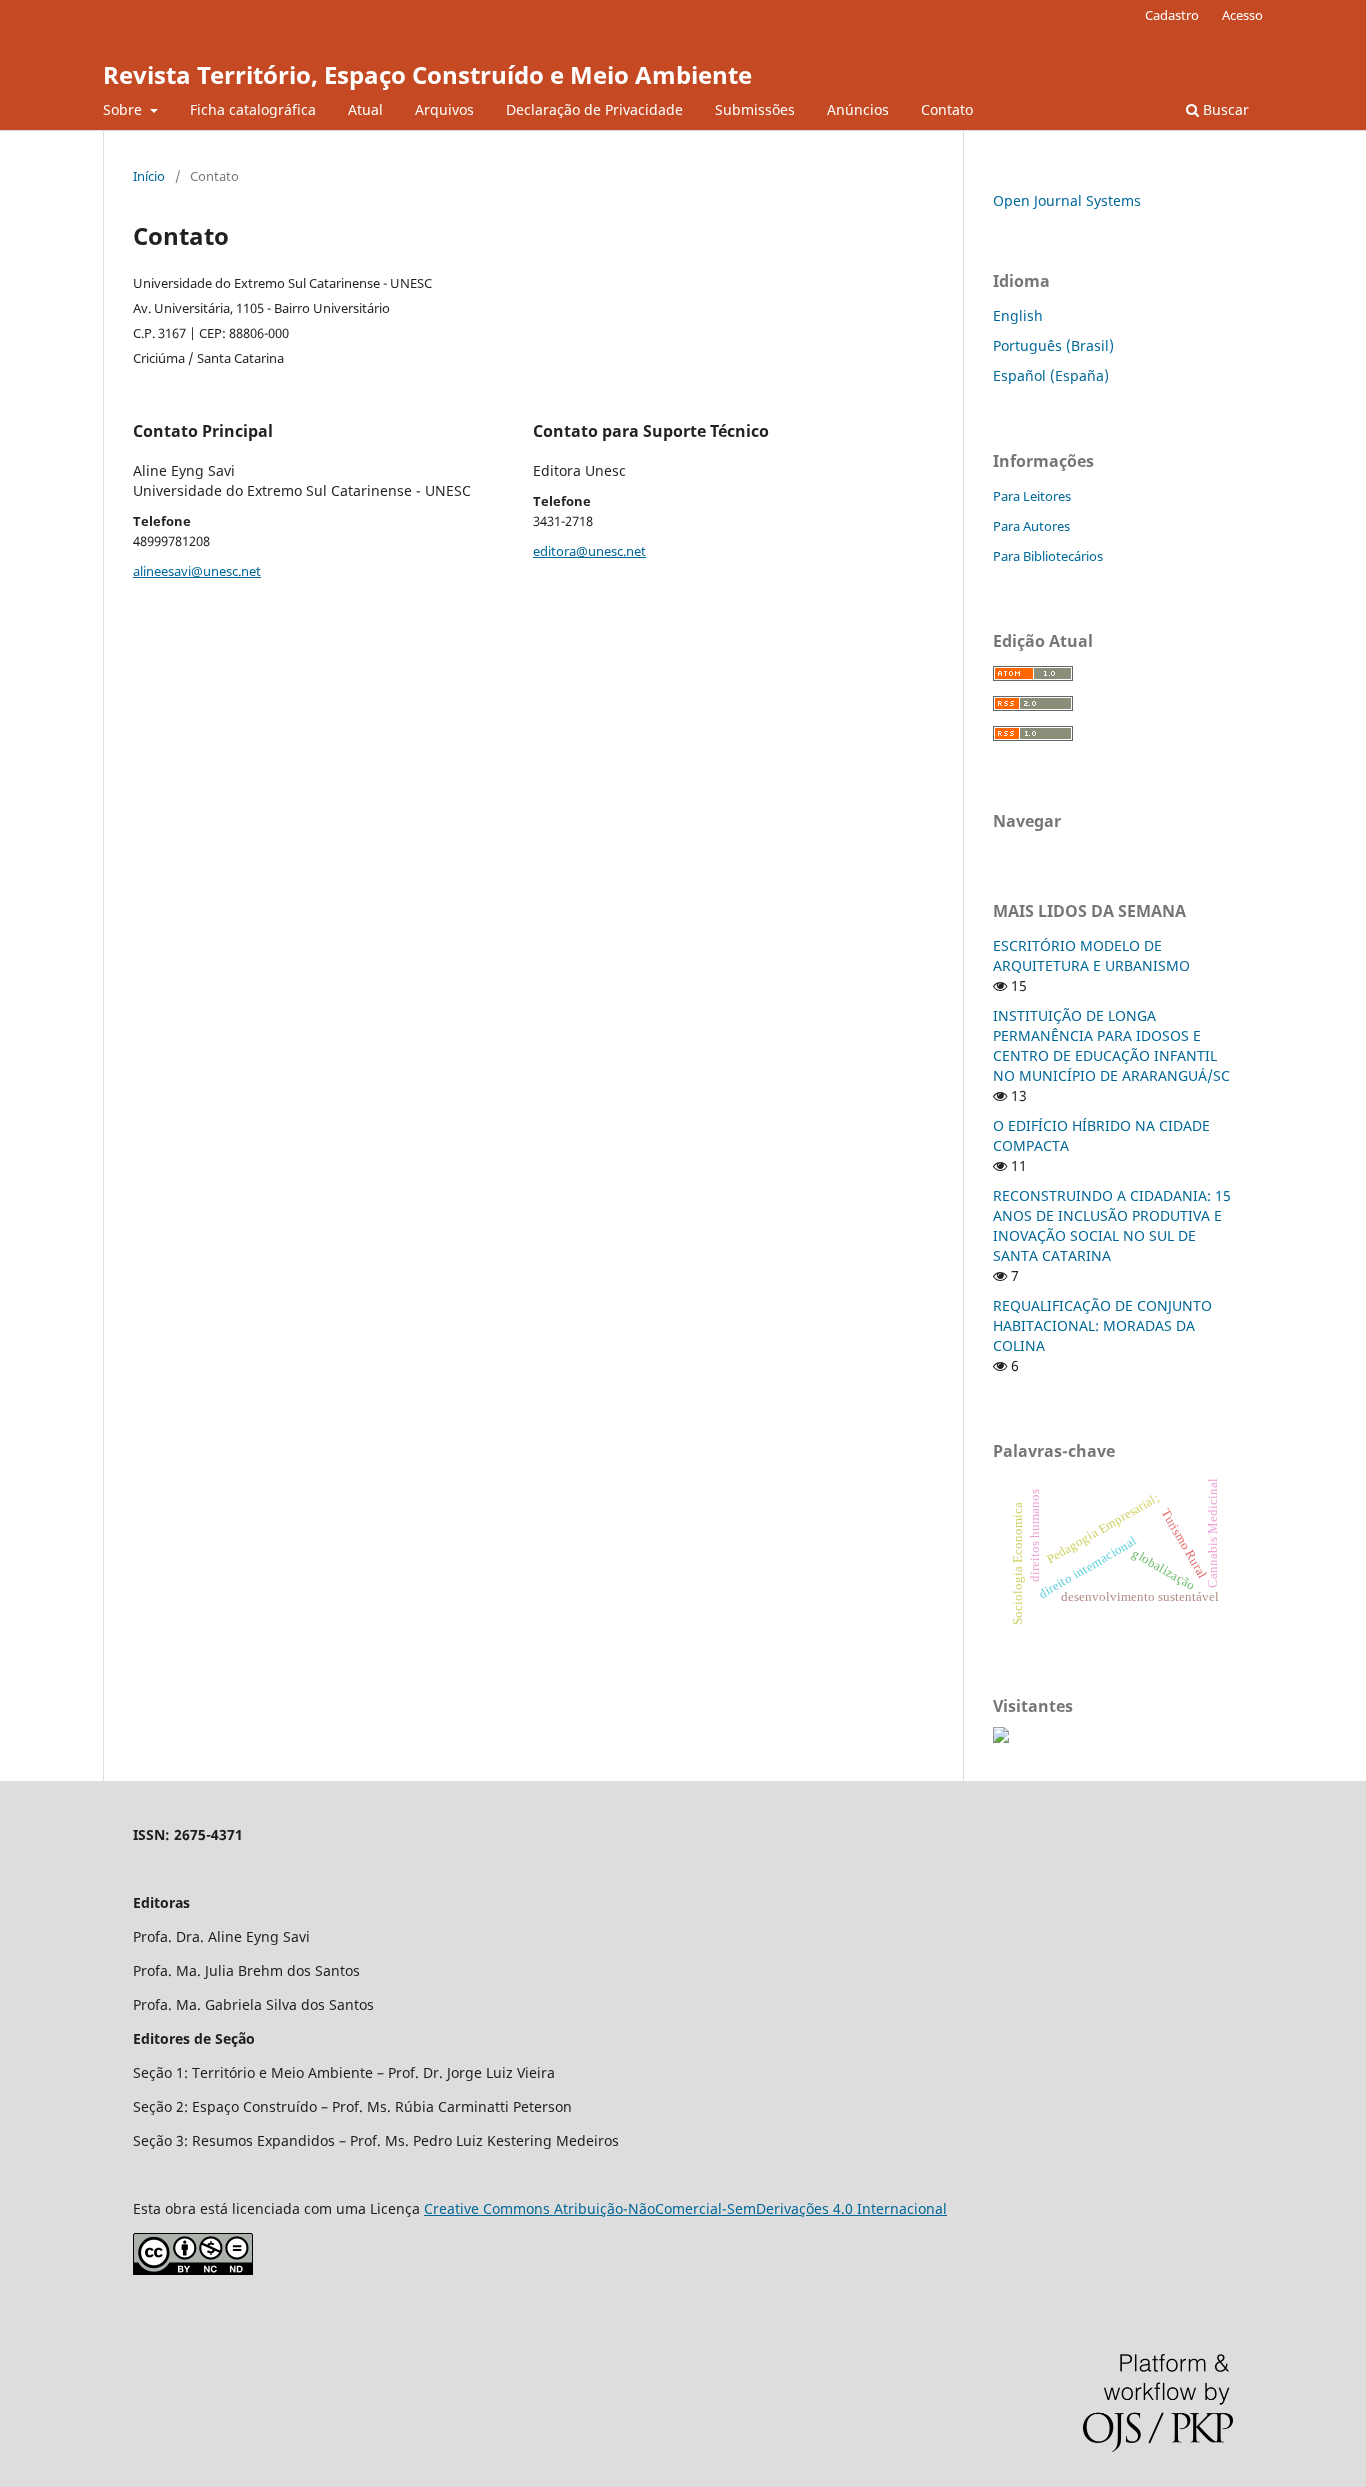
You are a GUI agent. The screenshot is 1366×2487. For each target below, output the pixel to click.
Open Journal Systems (1067, 200)
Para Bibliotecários (1048, 556)
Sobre (124, 109)
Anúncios (858, 109)
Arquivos (444, 109)
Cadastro (1172, 15)
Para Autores (1031, 526)
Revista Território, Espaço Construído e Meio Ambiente (427, 74)
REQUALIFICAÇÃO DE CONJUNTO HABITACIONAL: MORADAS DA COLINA (1102, 1325)
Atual (365, 109)
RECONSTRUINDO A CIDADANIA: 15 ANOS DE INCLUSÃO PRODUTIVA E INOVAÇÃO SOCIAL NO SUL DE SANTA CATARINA (1112, 1225)
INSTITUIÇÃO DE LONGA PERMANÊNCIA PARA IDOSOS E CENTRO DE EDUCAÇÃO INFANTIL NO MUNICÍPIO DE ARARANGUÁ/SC (1111, 1045)
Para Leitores (1032, 496)
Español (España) (1051, 375)
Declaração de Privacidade (594, 109)
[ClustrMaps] (1001, 1737)
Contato (947, 109)
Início (149, 176)
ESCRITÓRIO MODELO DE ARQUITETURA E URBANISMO (1091, 955)
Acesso (1242, 15)
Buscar (1224, 109)
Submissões (755, 109)
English (1018, 315)
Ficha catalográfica (253, 109)
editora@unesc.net (589, 551)
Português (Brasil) (1053, 345)
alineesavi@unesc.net (197, 571)
